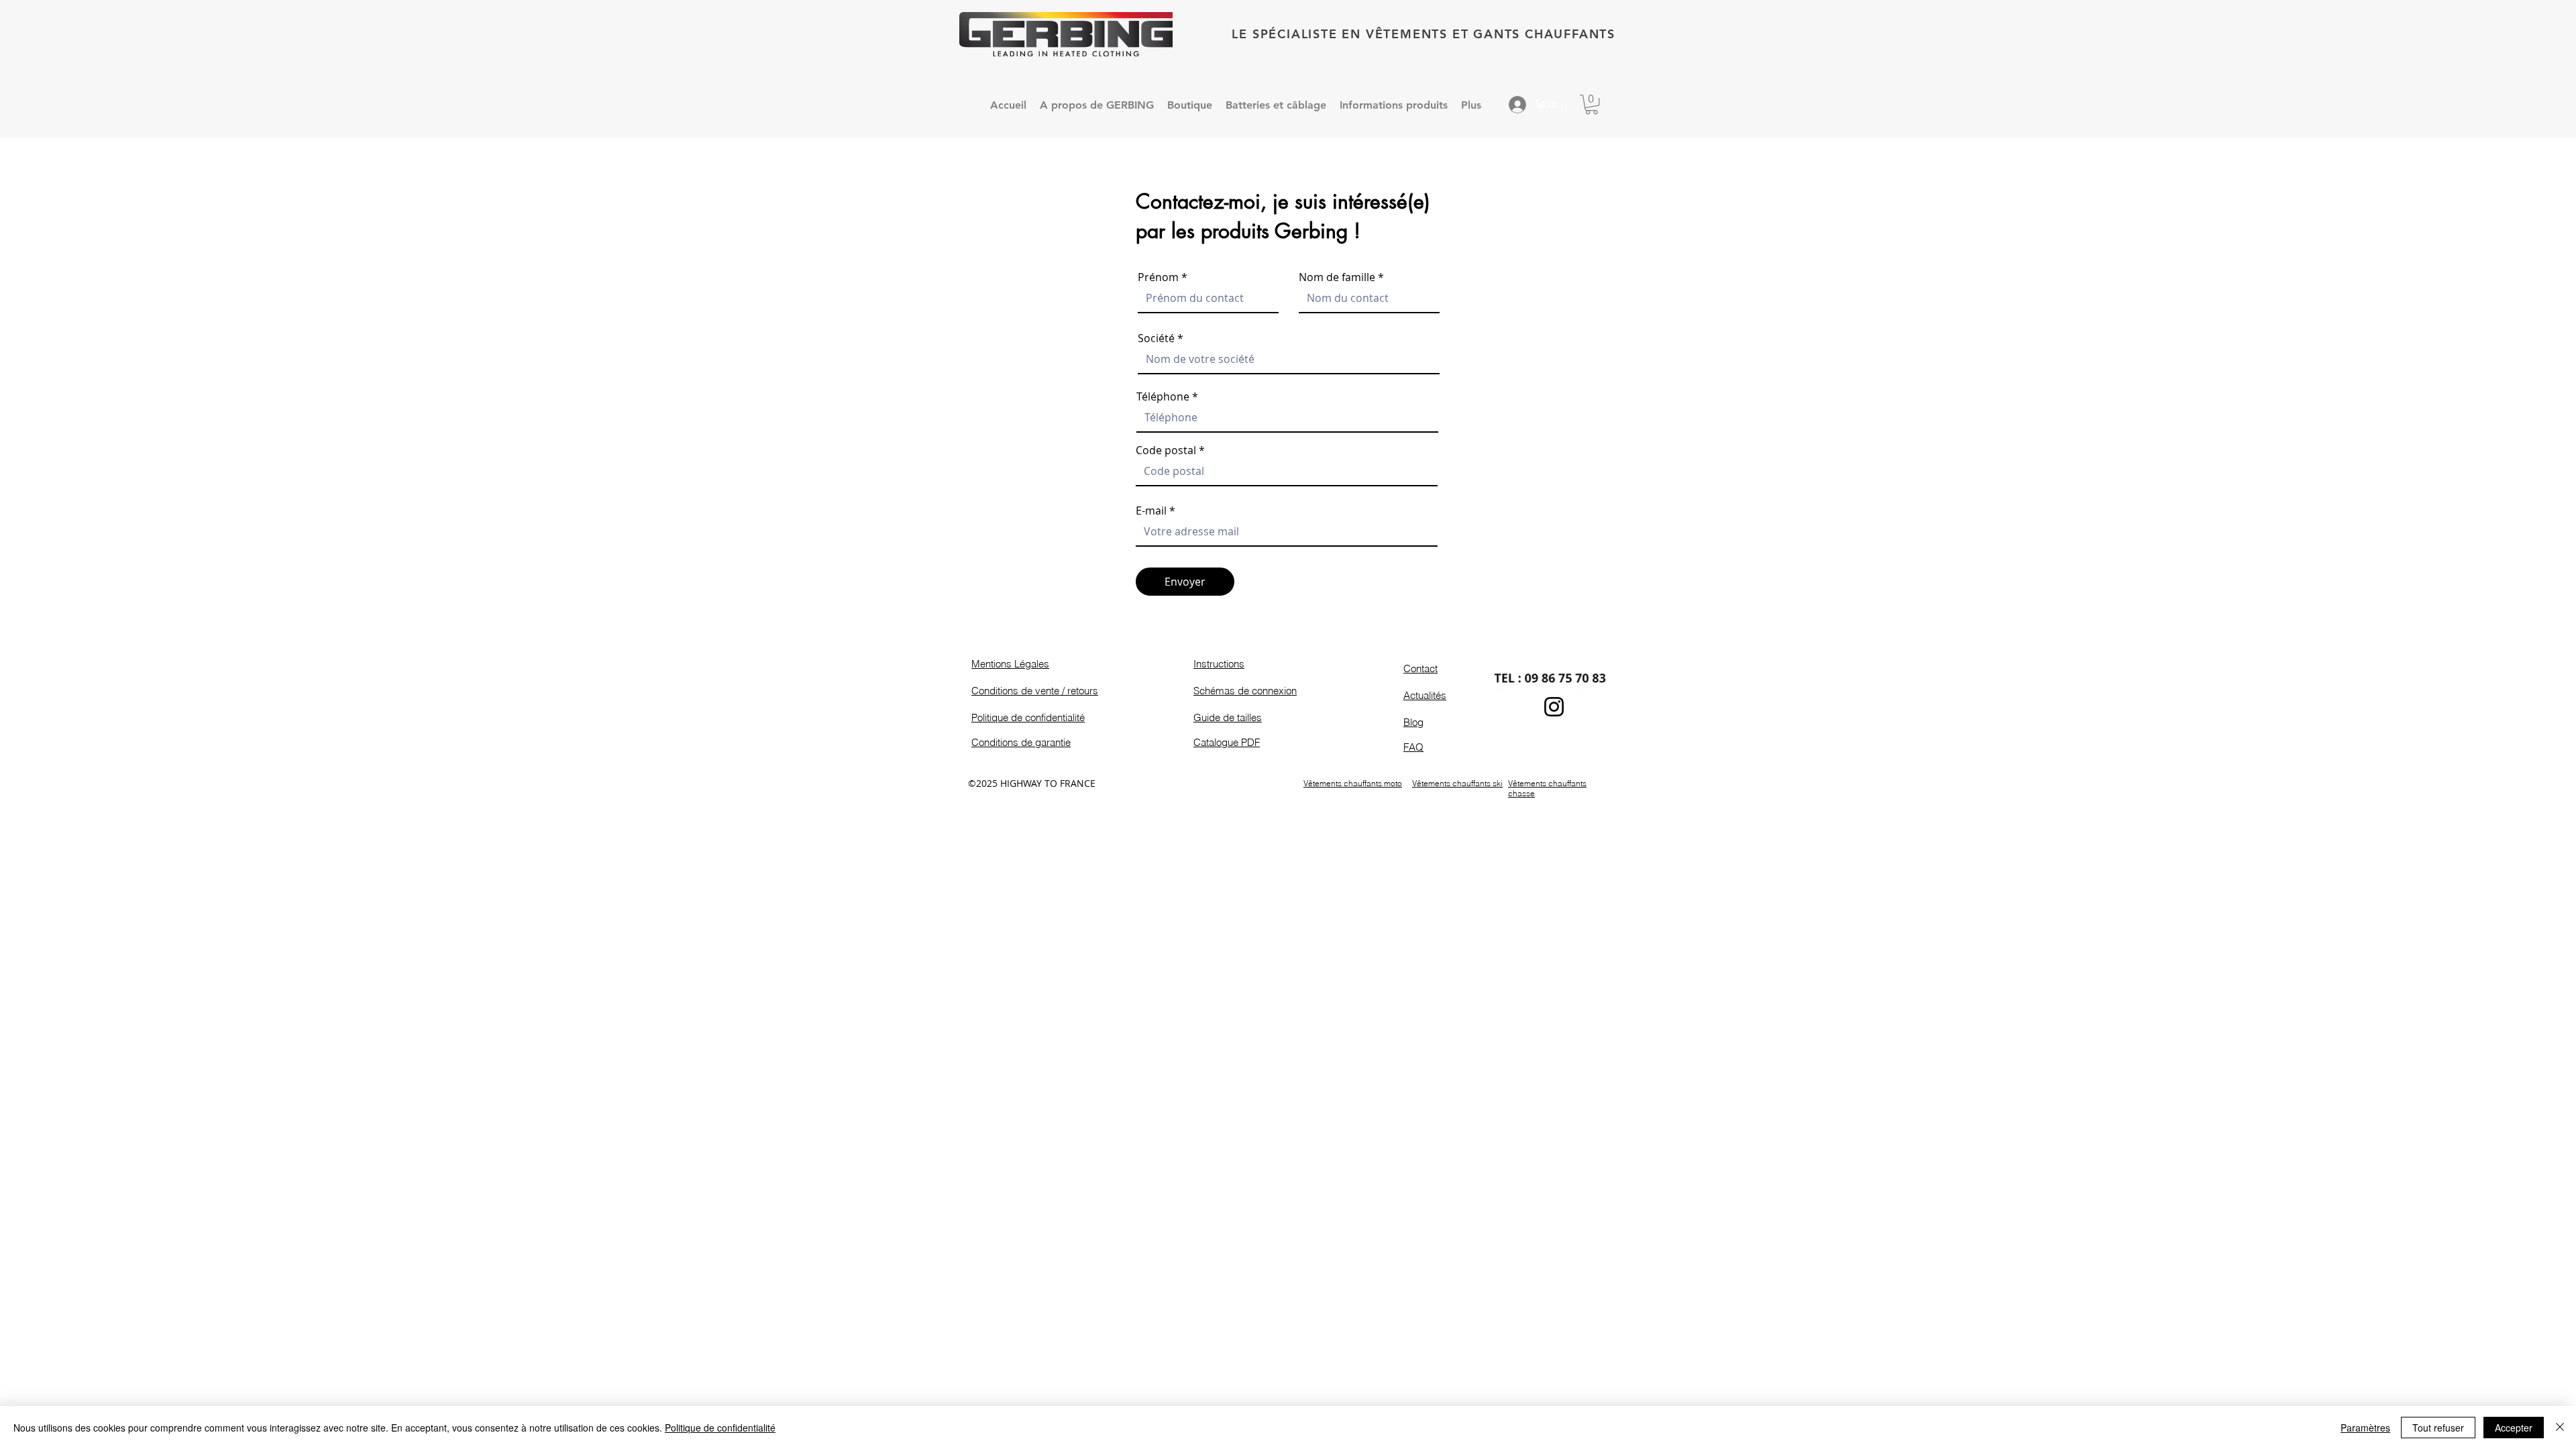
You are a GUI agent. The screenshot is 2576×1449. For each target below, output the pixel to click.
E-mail (1151, 511)
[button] (1592, 104)
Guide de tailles (1228, 717)
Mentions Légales (1010, 664)
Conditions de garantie (1021, 742)
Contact (1420, 668)
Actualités (1425, 695)
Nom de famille (1337, 277)
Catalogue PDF (1227, 742)
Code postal (1166, 450)
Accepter (2514, 1428)
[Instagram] (1554, 707)
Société (1156, 338)
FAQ (1413, 747)
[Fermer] (2560, 1428)
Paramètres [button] (2365, 1428)
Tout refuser (2438, 1428)
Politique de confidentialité (1028, 717)
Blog (1413, 722)
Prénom (1158, 277)
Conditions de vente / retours (1035, 691)
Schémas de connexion (1245, 691)
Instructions (1219, 664)
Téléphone (1163, 396)
